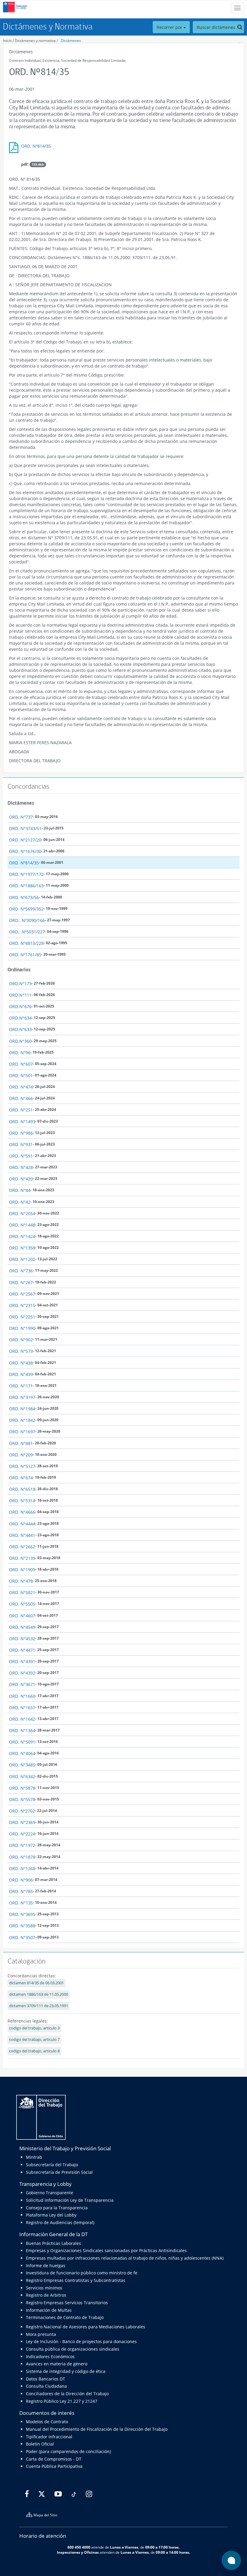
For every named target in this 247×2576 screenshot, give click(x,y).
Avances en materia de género (57, 2364)
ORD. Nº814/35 (36, 146)
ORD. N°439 (21, 1374)
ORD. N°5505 (22, 1604)
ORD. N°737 (21, 817)
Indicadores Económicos (50, 2357)
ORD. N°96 (20, 1053)
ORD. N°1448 (22, 1225)
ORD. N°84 (20, 1190)
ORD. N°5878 (22, 1788)
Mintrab (34, 2157)
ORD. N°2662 (22, 1547)
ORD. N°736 (21, 1271)
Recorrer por (170, 27)
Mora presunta (41, 2334)
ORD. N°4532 (22, 1639)
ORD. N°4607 (22, 1616)
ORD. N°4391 (22, 1661)
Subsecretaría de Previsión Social (59, 2172)
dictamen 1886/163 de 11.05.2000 (39, 1994)
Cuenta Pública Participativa (54, 2466)
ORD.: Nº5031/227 (27, 932)
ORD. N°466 (21, 1098)
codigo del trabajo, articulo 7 (34, 2040)
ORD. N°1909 (22, 1570)
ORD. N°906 (21, 1880)
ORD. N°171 (21, 1386)
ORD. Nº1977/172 (26, 874)
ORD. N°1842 (22, 1420)
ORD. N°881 (21, 1443)
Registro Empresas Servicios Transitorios (67, 2303)
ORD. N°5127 (22, 1466)
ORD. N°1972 (22, 1845)
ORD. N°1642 (22, 1719)
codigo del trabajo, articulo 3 (34, 2028)
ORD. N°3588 (22, 1926)
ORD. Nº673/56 (24, 897)
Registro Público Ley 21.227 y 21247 (62, 2401)
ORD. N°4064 (22, 1753)
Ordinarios (19, 970)
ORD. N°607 (21, 1064)
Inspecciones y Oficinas (78, 2552)
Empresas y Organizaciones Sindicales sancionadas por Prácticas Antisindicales (106, 2250)
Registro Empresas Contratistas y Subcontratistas (76, 2280)
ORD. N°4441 (22, 1535)
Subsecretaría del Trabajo (52, 2165)
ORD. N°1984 (22, 1409)
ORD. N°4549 (22, 1627)
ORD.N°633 (20, 1029)
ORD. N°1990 (22, 1328)
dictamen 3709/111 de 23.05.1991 (39, 2006)
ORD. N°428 (21, 1167)
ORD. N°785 (21, 1891)
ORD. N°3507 (22, 1937)
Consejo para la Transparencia (57, 2208)
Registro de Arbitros (46, 2295)
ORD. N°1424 (22, 1236)
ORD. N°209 (21, 1455)
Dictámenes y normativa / (36, 41)
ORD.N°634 (20, 1018)
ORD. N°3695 (22, 1914)
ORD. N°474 (21, 1087)
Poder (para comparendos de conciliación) (68, 2451)
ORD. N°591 (21, 1156)
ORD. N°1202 (22, 1259)
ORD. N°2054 (22, 1213)
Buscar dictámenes (217, 27)
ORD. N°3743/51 (25, 828)
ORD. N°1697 (22, 1432)
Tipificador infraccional (49, 2437)
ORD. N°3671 (22, 1684)
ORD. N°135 (21, 1903)
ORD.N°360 (20, 1041)
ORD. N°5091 (22, 1742)
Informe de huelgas (46, 2266)
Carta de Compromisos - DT (54, 2459)
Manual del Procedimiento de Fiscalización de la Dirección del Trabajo (97, 2429)
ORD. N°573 (21, 1351)
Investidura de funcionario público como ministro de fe (82, 2273)
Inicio (7, 41)
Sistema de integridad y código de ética (66, 2371)
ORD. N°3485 (22, 1765)
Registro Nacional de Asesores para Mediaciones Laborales (86, 2327)
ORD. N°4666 (22, 1512)
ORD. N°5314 (22, 1501)
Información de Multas (49, 2310)
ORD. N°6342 (22, 1777)
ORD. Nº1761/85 (25, 955)
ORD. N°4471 (22, 1650)
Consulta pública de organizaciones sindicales (73, 2349)
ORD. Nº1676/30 (25, 851)
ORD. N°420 (21, 1179)
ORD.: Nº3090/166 (27, 920)
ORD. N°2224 (22, 1834)
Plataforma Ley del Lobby (51, 2215)
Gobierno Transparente (50, 2193)
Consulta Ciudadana (46, 2386)
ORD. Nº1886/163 (26, 886)
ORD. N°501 (21, 1075)
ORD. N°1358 (22, 1248)
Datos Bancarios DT (45, 2379)
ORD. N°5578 (22, 1799)
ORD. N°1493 (22, 1122)
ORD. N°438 (21, 1363)
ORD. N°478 (21, 1581)
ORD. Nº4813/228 (26, 943)
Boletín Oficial (40, 2444)
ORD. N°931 (21, 1144)
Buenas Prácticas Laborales (53, 2243)
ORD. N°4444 (22, 1524)
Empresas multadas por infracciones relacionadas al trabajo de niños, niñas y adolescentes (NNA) (125, 2258)
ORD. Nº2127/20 (25, 840)
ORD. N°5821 (22, 1592)
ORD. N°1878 (22, 1857)
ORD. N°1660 (22, 1696)
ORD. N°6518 (22, 1489)
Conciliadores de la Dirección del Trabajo (67, 2394)
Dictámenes (71, 41)
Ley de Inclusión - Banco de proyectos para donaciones (81, 2341)
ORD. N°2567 (22, 1294)
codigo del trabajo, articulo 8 (34, 2051)
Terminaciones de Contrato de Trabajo (65, 2317)
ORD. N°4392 (22, 1673)
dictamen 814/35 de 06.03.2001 (36, 1983)
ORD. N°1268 (22, 1868)
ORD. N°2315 (22, 1305)
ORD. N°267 (21, 1282)
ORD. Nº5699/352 (26, 909)
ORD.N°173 (20, 984)
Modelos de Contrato (47, 2422)
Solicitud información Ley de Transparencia (70, 2200)
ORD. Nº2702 (22, 1811)
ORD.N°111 (20, 995)
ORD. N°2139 (22, 1558)
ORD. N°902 (21, 1340)
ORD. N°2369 (22, 1822)
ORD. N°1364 (22, 1730)
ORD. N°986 (21, 1133)
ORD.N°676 (20, 1006)
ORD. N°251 (21, 1110)
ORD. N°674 (21, 1478)
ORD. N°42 (20, 1202)
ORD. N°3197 (22, 1397)
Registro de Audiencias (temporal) (60, 2222)
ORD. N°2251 (22, 1317)
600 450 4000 (79, 2547)
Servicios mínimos (44, 2288)
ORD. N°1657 (22, 1708)
